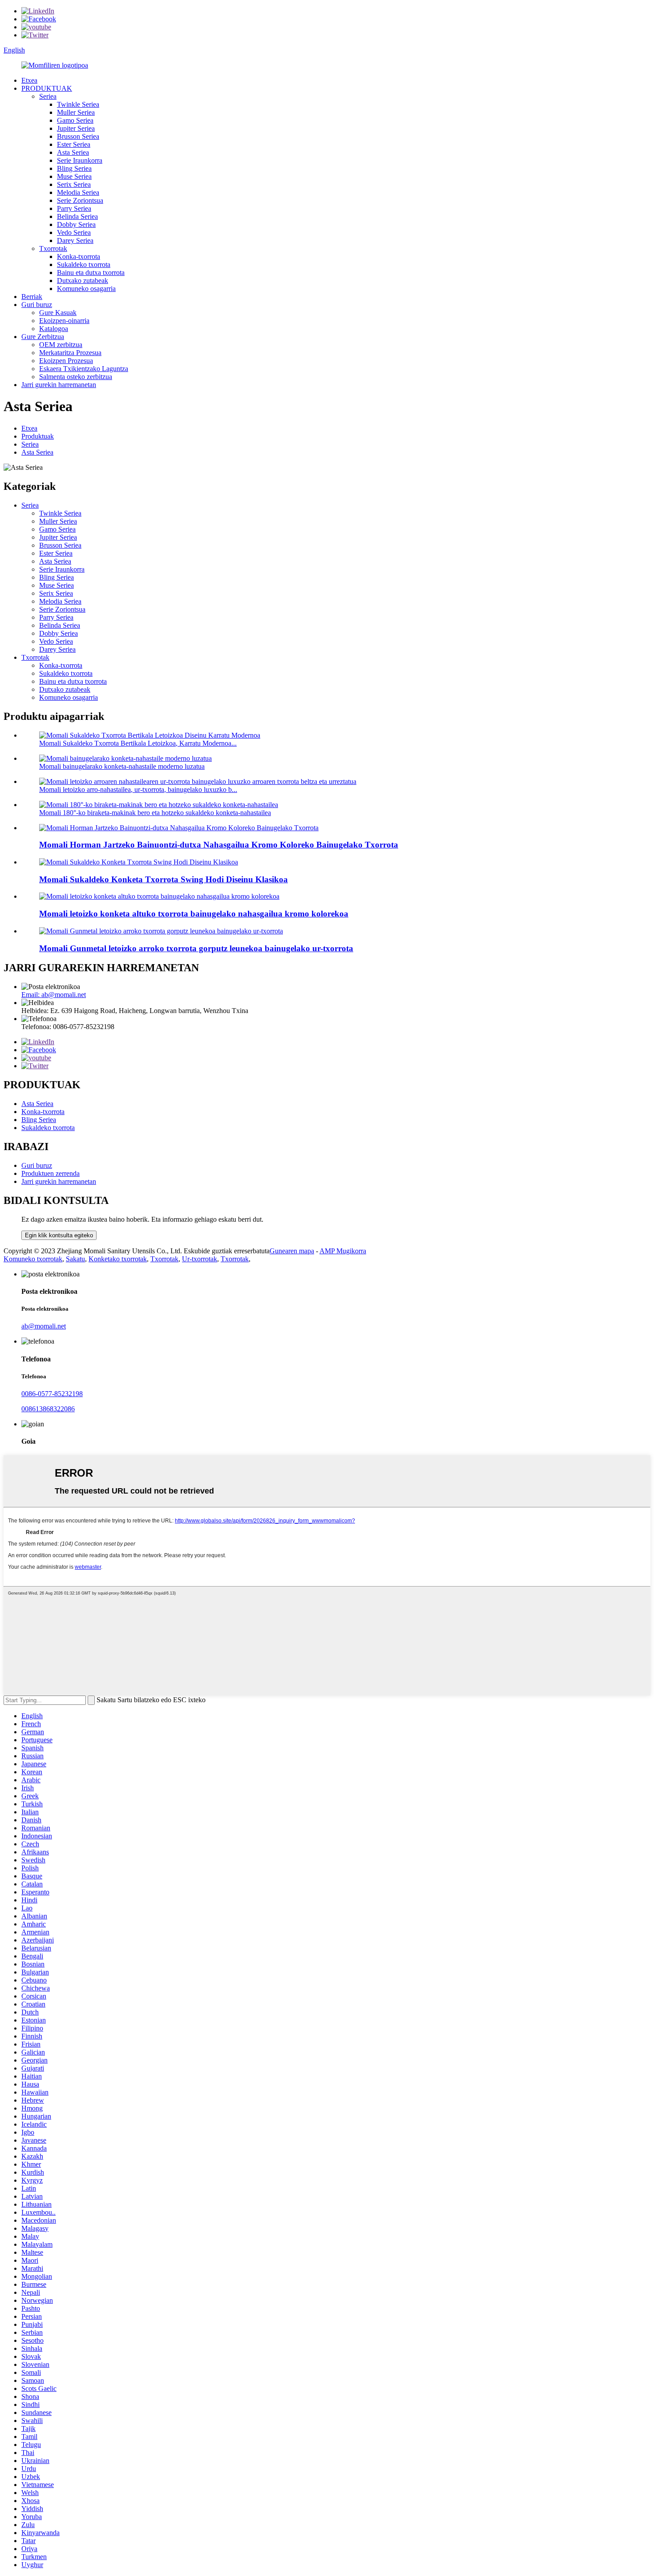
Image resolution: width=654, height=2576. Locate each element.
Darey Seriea (75, 240)
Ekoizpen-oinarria (64, 321)
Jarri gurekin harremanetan (59, 385)
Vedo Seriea (74, 232)
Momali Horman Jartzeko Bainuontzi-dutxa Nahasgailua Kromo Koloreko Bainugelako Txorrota (219, 845)
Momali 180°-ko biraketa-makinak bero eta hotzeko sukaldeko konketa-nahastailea (155, 813)
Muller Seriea (76, 112)
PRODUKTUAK (47, 88)
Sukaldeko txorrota (84, 264)
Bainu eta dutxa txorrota (91, 273)
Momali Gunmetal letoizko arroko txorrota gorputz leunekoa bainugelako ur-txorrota (196, 948)
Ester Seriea (74, 144)
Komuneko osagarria (86, 289)
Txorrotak (53, 248)
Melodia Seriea (78, 192)
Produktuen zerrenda (50, 1173)
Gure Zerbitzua (43, 337)
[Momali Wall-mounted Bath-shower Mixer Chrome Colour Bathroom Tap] (179, 828)
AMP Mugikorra (343, 1251)
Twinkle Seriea (78, 104)
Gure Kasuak (58, 313)
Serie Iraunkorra (80, 160)
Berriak (32, 297)
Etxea (29, 80)
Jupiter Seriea (76, 128)
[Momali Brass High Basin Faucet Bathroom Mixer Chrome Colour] (159, 896)
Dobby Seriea (76, 224)
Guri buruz (37, 305)
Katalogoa (54, 329)
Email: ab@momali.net (54, 995)
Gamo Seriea (75, 120)
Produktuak (38, 436)
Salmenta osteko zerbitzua (76, 377)
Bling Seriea (74, 168)
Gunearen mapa (292, 1251)
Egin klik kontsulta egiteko (59, 1235)
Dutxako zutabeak (83, 281)
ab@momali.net (44, 1326)
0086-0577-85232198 (52, 1394)
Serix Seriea (74, 184)
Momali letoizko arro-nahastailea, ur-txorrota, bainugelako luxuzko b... (138, 789)
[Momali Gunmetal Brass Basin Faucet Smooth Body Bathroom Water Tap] (161, 931)
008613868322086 (48, 1409)
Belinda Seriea (77, 216)
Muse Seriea (74, 176)
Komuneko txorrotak (33, 1259)
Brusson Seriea (78, 136)
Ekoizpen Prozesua (66, 361)
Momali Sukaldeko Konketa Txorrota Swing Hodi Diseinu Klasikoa (163, 879)
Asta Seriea (73, 152)
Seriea (48, 96)
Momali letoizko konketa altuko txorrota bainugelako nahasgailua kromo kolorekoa (194, 914)
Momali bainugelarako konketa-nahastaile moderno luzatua (122, 766)
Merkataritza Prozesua (70, 353)
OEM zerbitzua (61, 345)
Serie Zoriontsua (80, 200)
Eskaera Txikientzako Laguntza (84, 369)
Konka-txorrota (79, 256)
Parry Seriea (74, 208)
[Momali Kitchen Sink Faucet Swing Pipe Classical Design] (139, 862)
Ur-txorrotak (200, 1259)
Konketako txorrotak (118, 1259)
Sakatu (75, 1259)
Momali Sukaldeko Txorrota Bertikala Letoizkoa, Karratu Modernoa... (138, 743)
